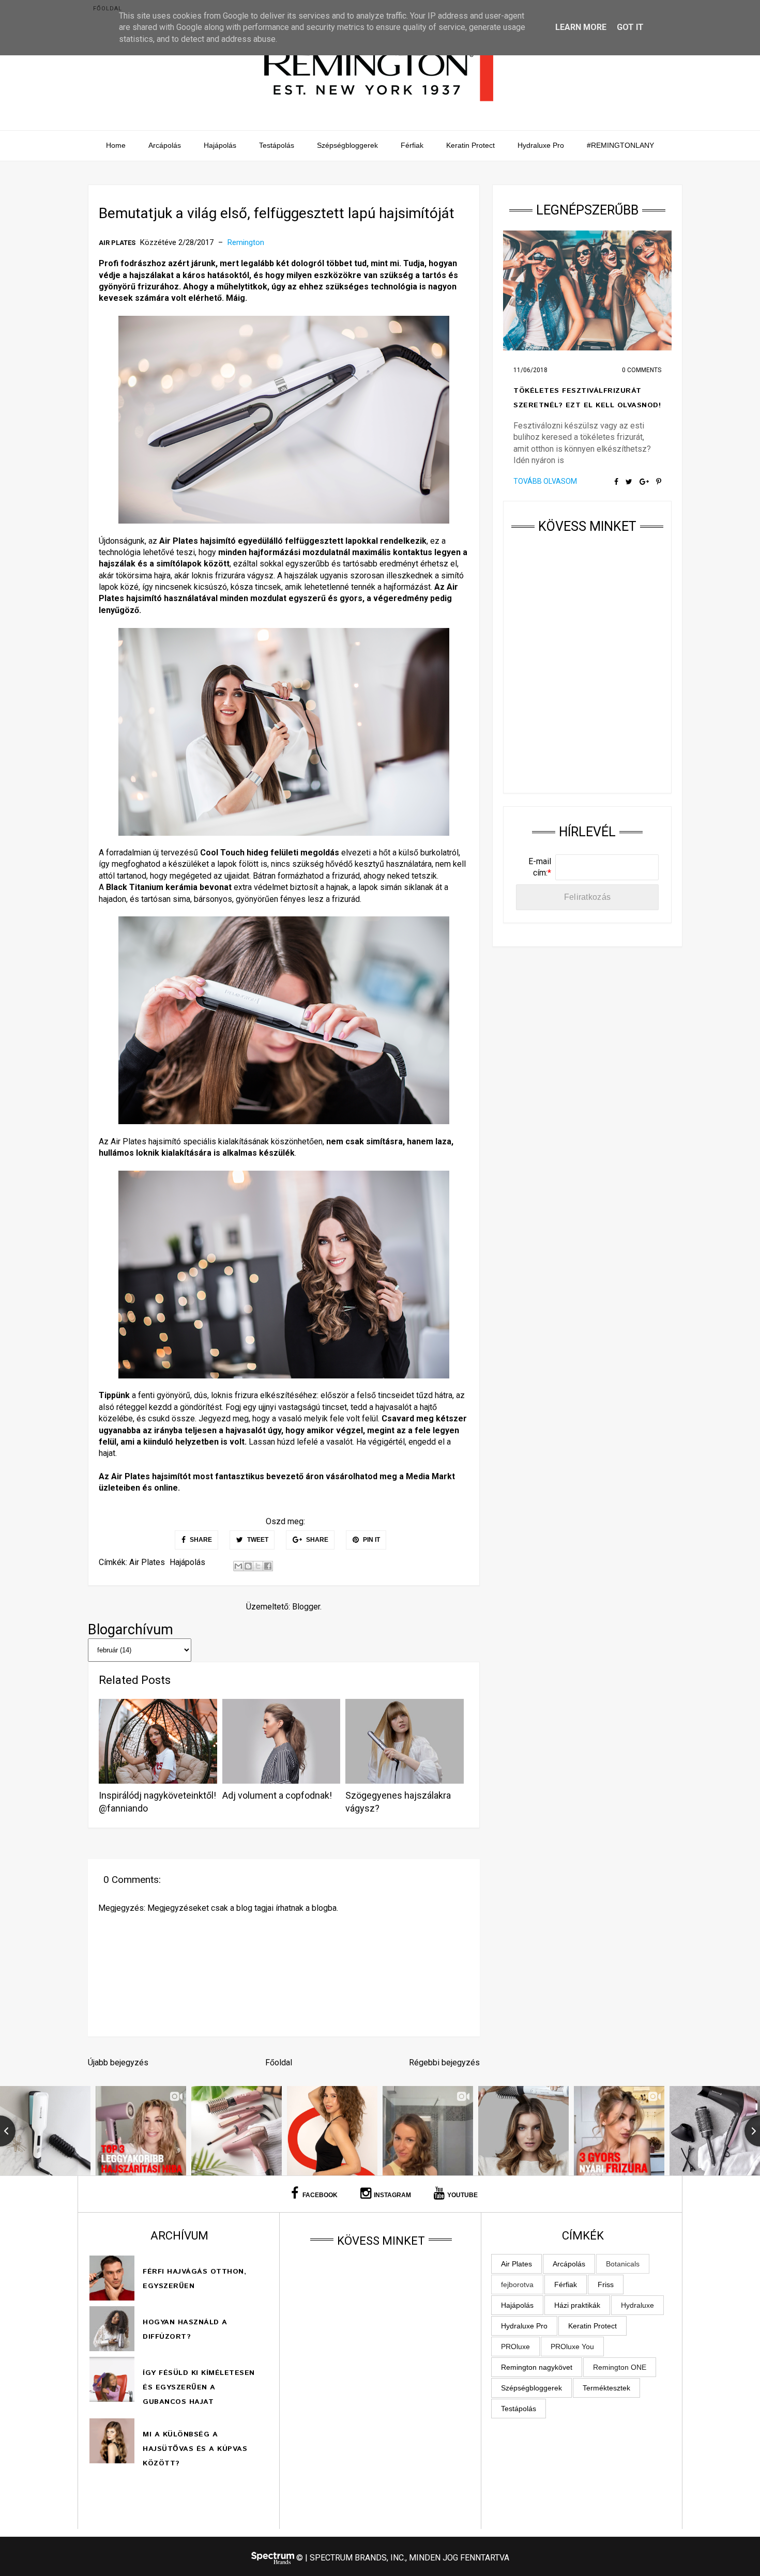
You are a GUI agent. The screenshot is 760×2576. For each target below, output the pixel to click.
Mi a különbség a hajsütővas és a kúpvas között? (195, 2449)
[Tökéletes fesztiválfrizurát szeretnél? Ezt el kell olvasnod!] (587, 290)
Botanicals (623, 2264)
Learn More (581, 27)
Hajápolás (220, 145)
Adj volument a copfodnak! (277, 1795)
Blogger (306, 1607)
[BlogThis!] (248, 1566)
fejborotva (517, 2284)
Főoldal (108, 9)
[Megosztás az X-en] (258, 1566)
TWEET (257, 1540)
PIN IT (371, 1540)
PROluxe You (572, 2347)
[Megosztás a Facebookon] (268, 1566)
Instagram (392, 2195)
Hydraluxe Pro (541, 145)
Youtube (462, 2195)
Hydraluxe (637, 2305)
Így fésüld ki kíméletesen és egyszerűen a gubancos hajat (199, 2387)
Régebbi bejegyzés (444, 2063)
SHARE (200, 1540)
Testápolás (277, 145)
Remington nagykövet (537, 2367)
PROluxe (515, 2347)
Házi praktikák (577, 2305)
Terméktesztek (606, 2388)
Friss (606, 2284)
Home (116, 145)
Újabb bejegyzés (118, 2063)
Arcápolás (165, 145)
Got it (630, 27)
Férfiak (412, 145)
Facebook (319, 2195)
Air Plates (117, 243)
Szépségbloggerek (347, 145)
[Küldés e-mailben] (238, 1566)
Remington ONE (620, 2367)
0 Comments (642, 370)
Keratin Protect (470, 145)
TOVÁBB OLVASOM (545, 481)
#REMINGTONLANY (620, 145)
